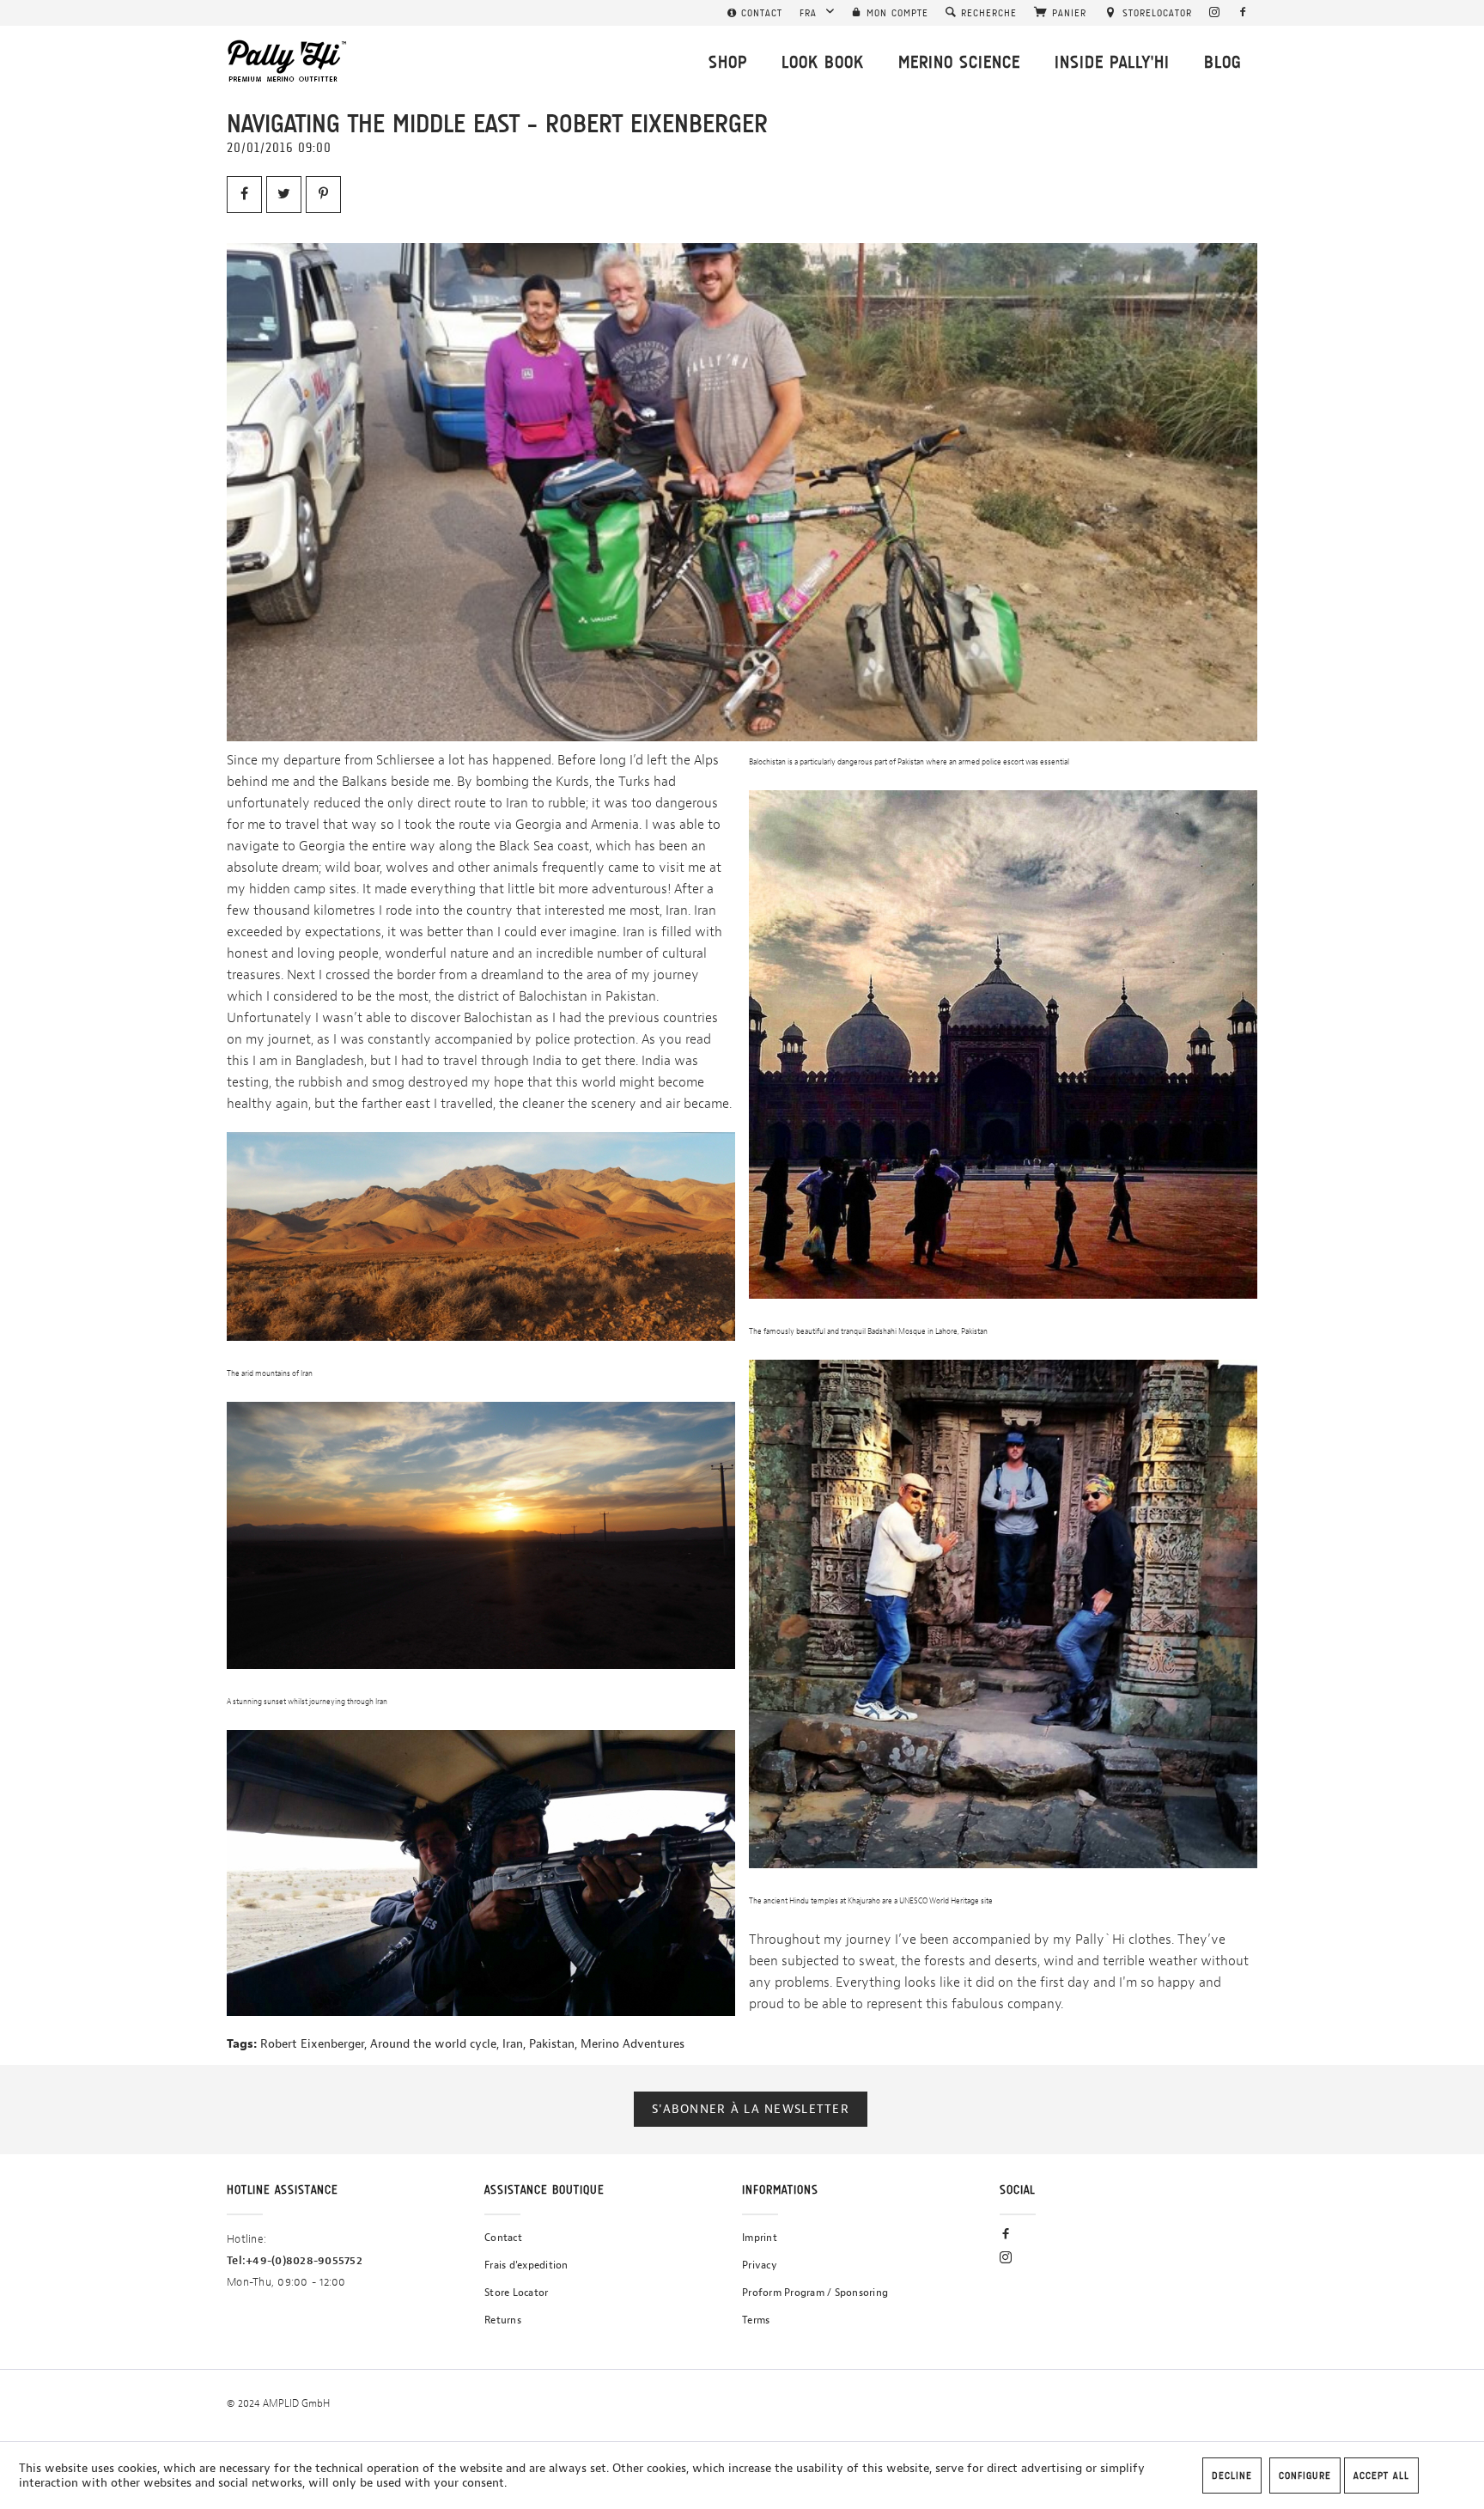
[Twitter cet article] (284, 195)
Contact (503, 2238)
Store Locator (516, 2293)
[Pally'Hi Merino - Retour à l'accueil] (288, 61)
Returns (503, 2320)
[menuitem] (755, 13)
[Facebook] (1243, 13)
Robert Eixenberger (312, 2044)
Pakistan (552, 2044)
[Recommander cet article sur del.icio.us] (323, 195)
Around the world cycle (433, 2044)
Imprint (760, 2238)
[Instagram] (1215, 13)
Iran (513, 2044)
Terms (756, 2320)
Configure (1305, 2476)
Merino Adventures (633, 2044)
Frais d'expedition (526, 2265)
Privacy (760, 2265)
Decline (1232, 2476)
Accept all (1381, 2476)
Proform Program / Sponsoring (815, 2293)
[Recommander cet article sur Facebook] (244, 195)
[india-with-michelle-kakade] (742, 492)
